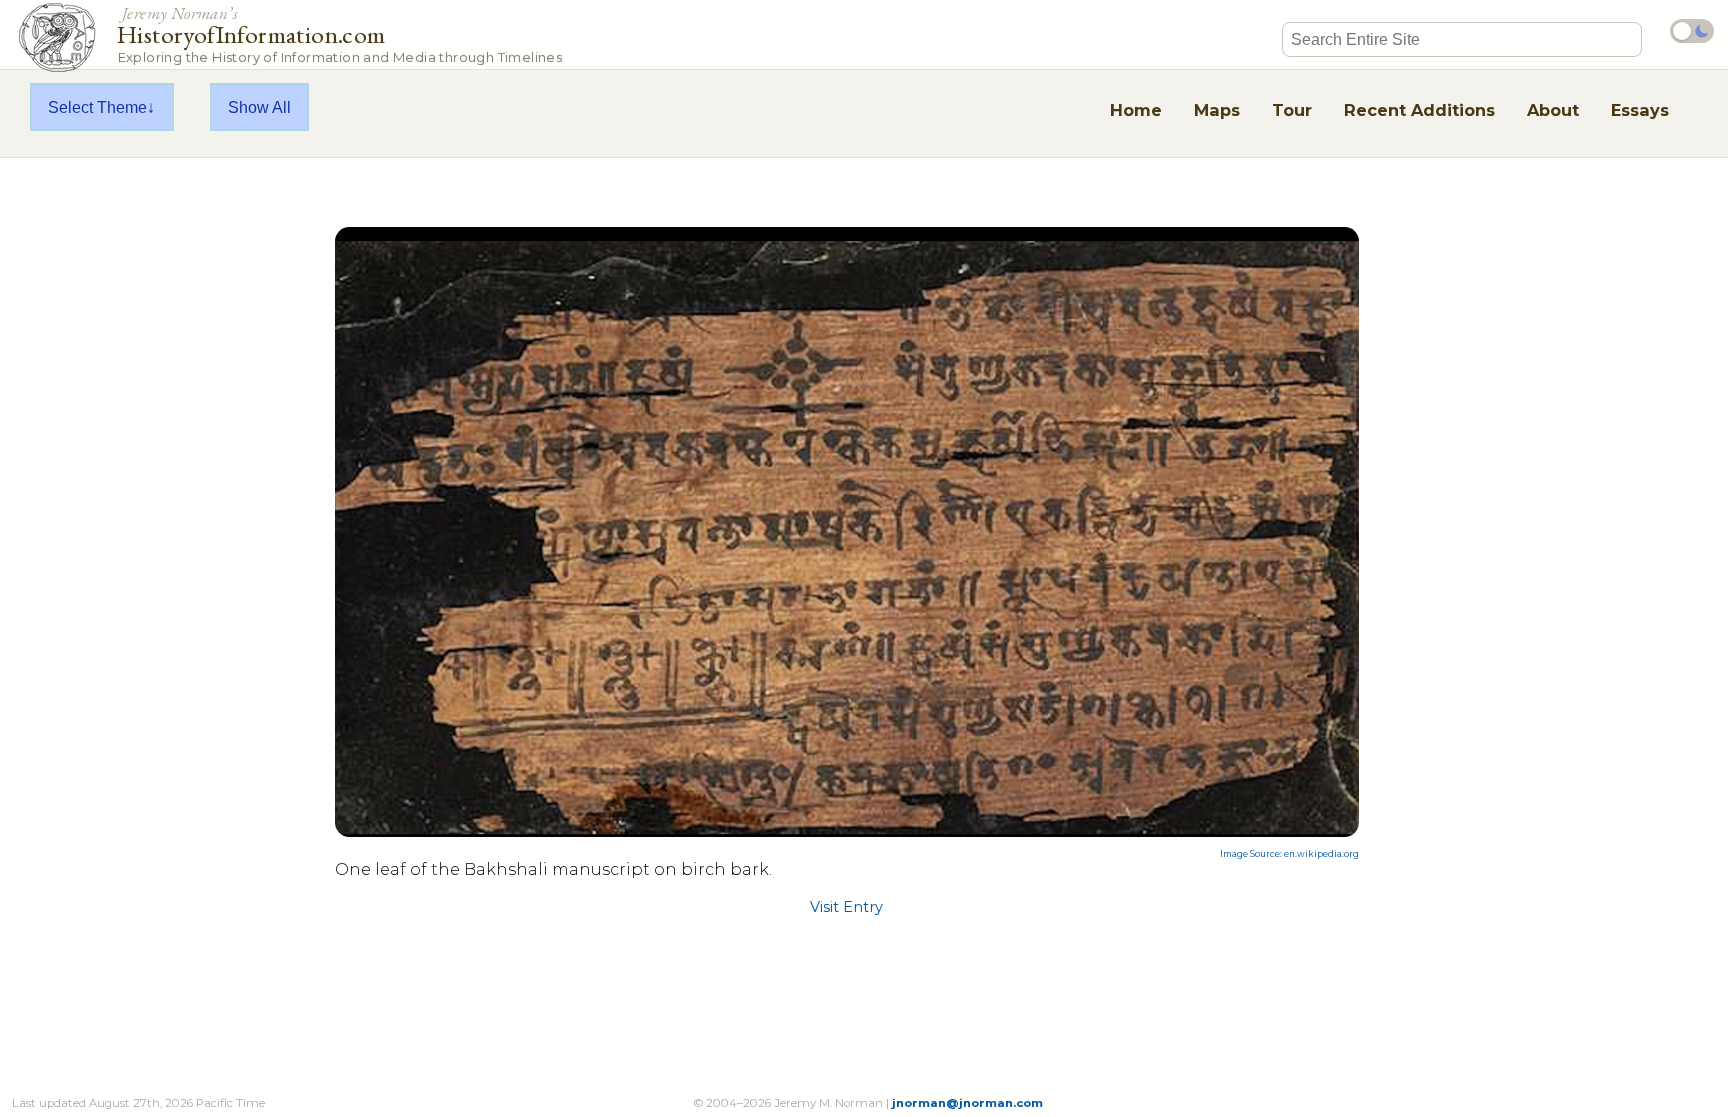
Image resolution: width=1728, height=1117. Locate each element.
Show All (259, 107)
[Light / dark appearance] (1692, 31)
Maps (1217, 110)
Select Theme (97, 107)
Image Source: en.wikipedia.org (1289, 854)
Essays (1640, 110)
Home (1136, 110)
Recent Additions (1419, 110)
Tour (1292, 110)
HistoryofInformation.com (339, 33)
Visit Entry (846, 907)
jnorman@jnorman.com (967, 1103)
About (1553, 110)
